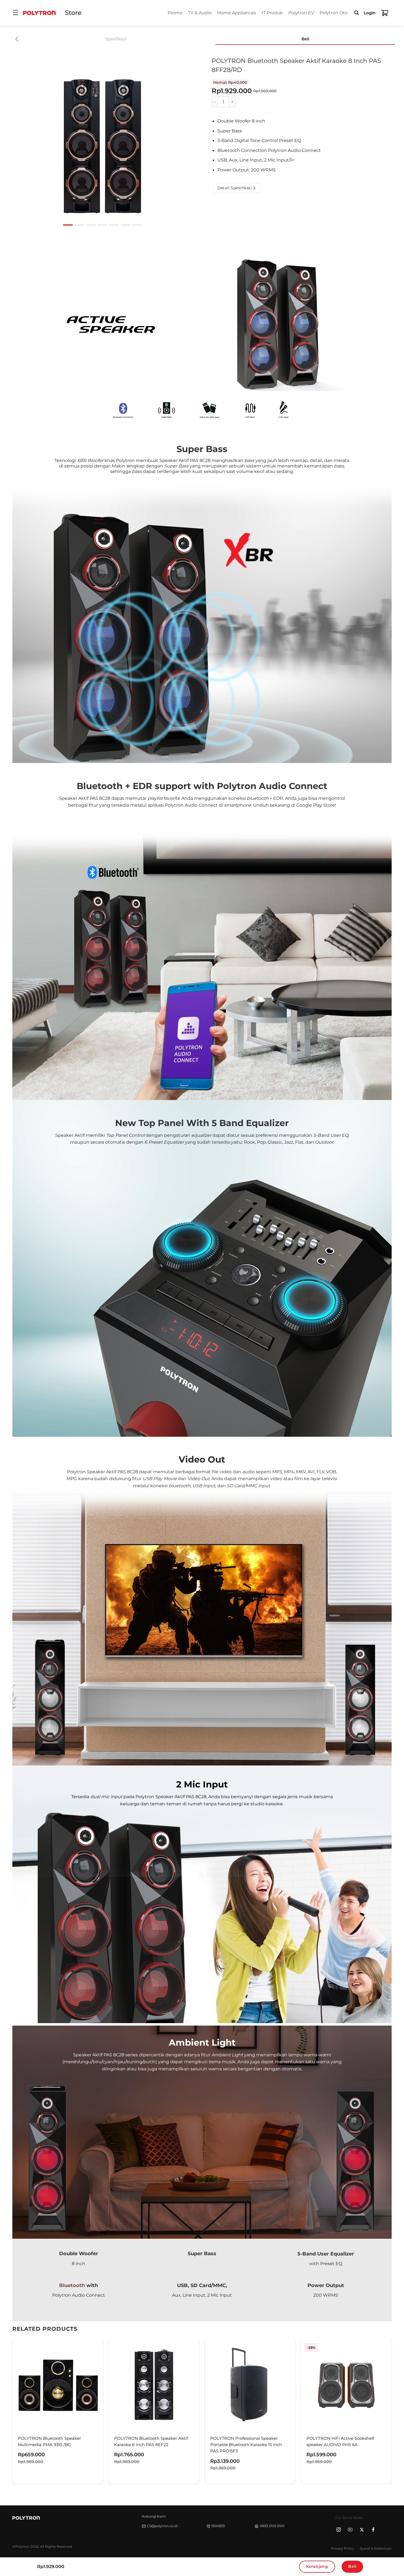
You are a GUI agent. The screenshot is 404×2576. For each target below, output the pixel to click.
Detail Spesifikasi (235, 188)
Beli (352, 2566)
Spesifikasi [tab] (116, 39)
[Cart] (385, 13)
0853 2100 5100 (272, 2526)
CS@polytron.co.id (162, 2526)
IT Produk (272, 13)
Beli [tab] (305, 39)
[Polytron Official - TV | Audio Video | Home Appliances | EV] (39, 13)
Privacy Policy (343, 2548)
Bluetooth (72, 2285)
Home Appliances (237, 13)
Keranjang (317, 2566)
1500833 (218, 2526)
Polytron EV (301, 13)
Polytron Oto (334, 13)
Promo (175, 13)
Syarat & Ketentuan (376, 2548)
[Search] (356, 13)
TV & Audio (200, 13)
